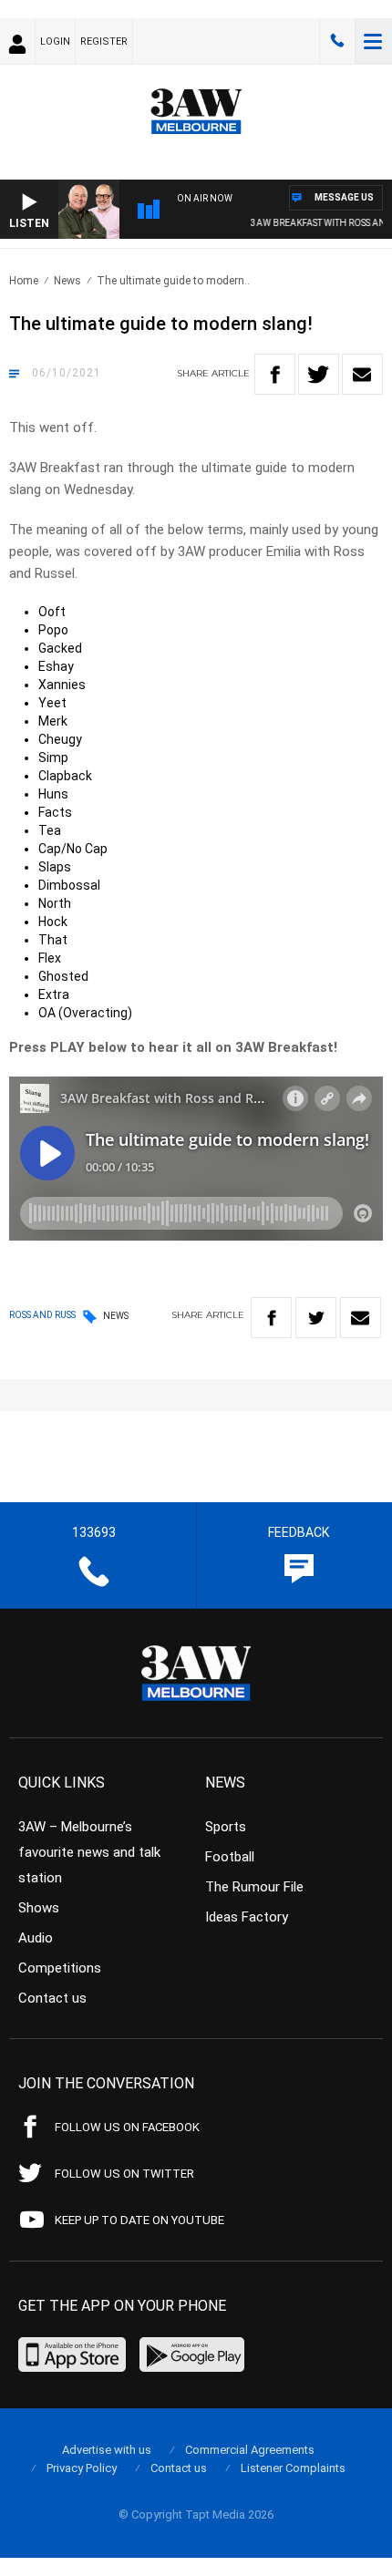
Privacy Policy (82, 2468)
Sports (226, 1827)
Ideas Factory (247, 1917)
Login (55, 41)
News (67, 281)
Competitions (60, 1968)
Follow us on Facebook (127, 2127)
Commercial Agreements (250, 2450)
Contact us (52, 1998)
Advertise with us (107, 2450)
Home (24, 281)
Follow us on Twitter (124, 2174)
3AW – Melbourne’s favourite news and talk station (89, 1852)
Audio (36, 1938)
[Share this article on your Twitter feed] (319, 374)
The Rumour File (254, 1887)
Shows (39, 1908)
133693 (337, 41)
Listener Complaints (293, 2468)
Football (230, 1857)
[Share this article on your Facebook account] (275, 374)
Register (104, 41)
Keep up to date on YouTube (139, 2220)
